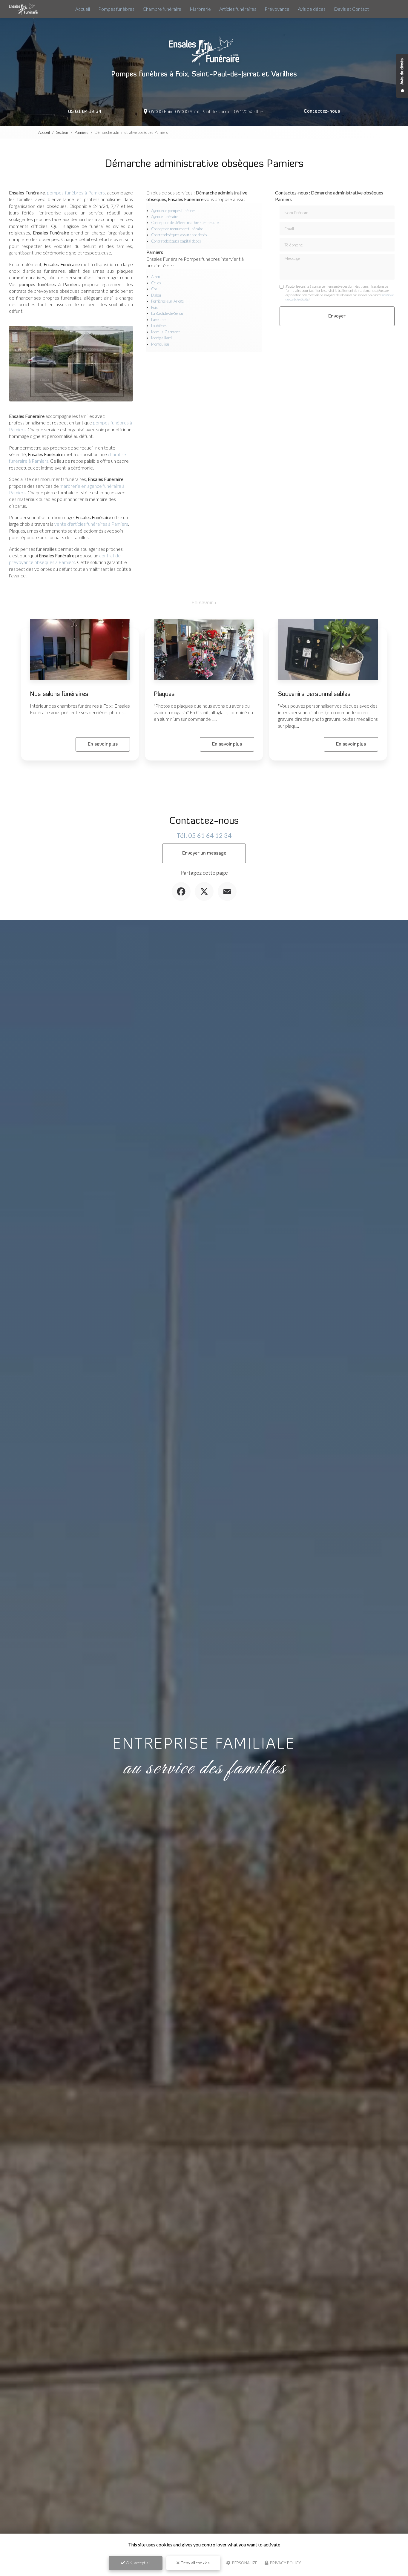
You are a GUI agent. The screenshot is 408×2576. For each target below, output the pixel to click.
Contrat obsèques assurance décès (179, 235)
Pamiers (82, 132)
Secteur (62, 132)
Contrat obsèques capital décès (176, 241)
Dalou (156, 295)
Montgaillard (161, 338)
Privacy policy (285, 2563)
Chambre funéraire (162, 9)
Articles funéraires (238, 9)
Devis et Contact (351, 9)
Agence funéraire (165, 217)
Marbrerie (200, 9)
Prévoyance (277, 9)
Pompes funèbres (116, 9)
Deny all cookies (195, 2563)
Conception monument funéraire (177, 229)
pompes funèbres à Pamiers (76, 193)
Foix (154, 307)
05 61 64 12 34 (85, 112)
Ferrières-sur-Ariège (167, 301)
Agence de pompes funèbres (173, 211)
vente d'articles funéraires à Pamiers (91, 524)
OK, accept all (138, 2563)
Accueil (83, 9)
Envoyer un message (204, 853)
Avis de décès (312, 9)
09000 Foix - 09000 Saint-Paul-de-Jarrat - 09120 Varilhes (206, 111)
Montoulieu (160, 344)
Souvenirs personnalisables (314, 694)
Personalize (244, 2563)
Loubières (159, 326)
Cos (154, 289)
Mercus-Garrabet (165, 332)
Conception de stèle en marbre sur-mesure (185, 223)
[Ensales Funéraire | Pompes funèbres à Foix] (23, 9)
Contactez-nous (322, 111)
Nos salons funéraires (59, 694)
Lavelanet (159, 320)
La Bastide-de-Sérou (167, 313)
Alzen (156, 277)
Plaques (164, 694)
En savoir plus (103, 744)
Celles (156, 283)
